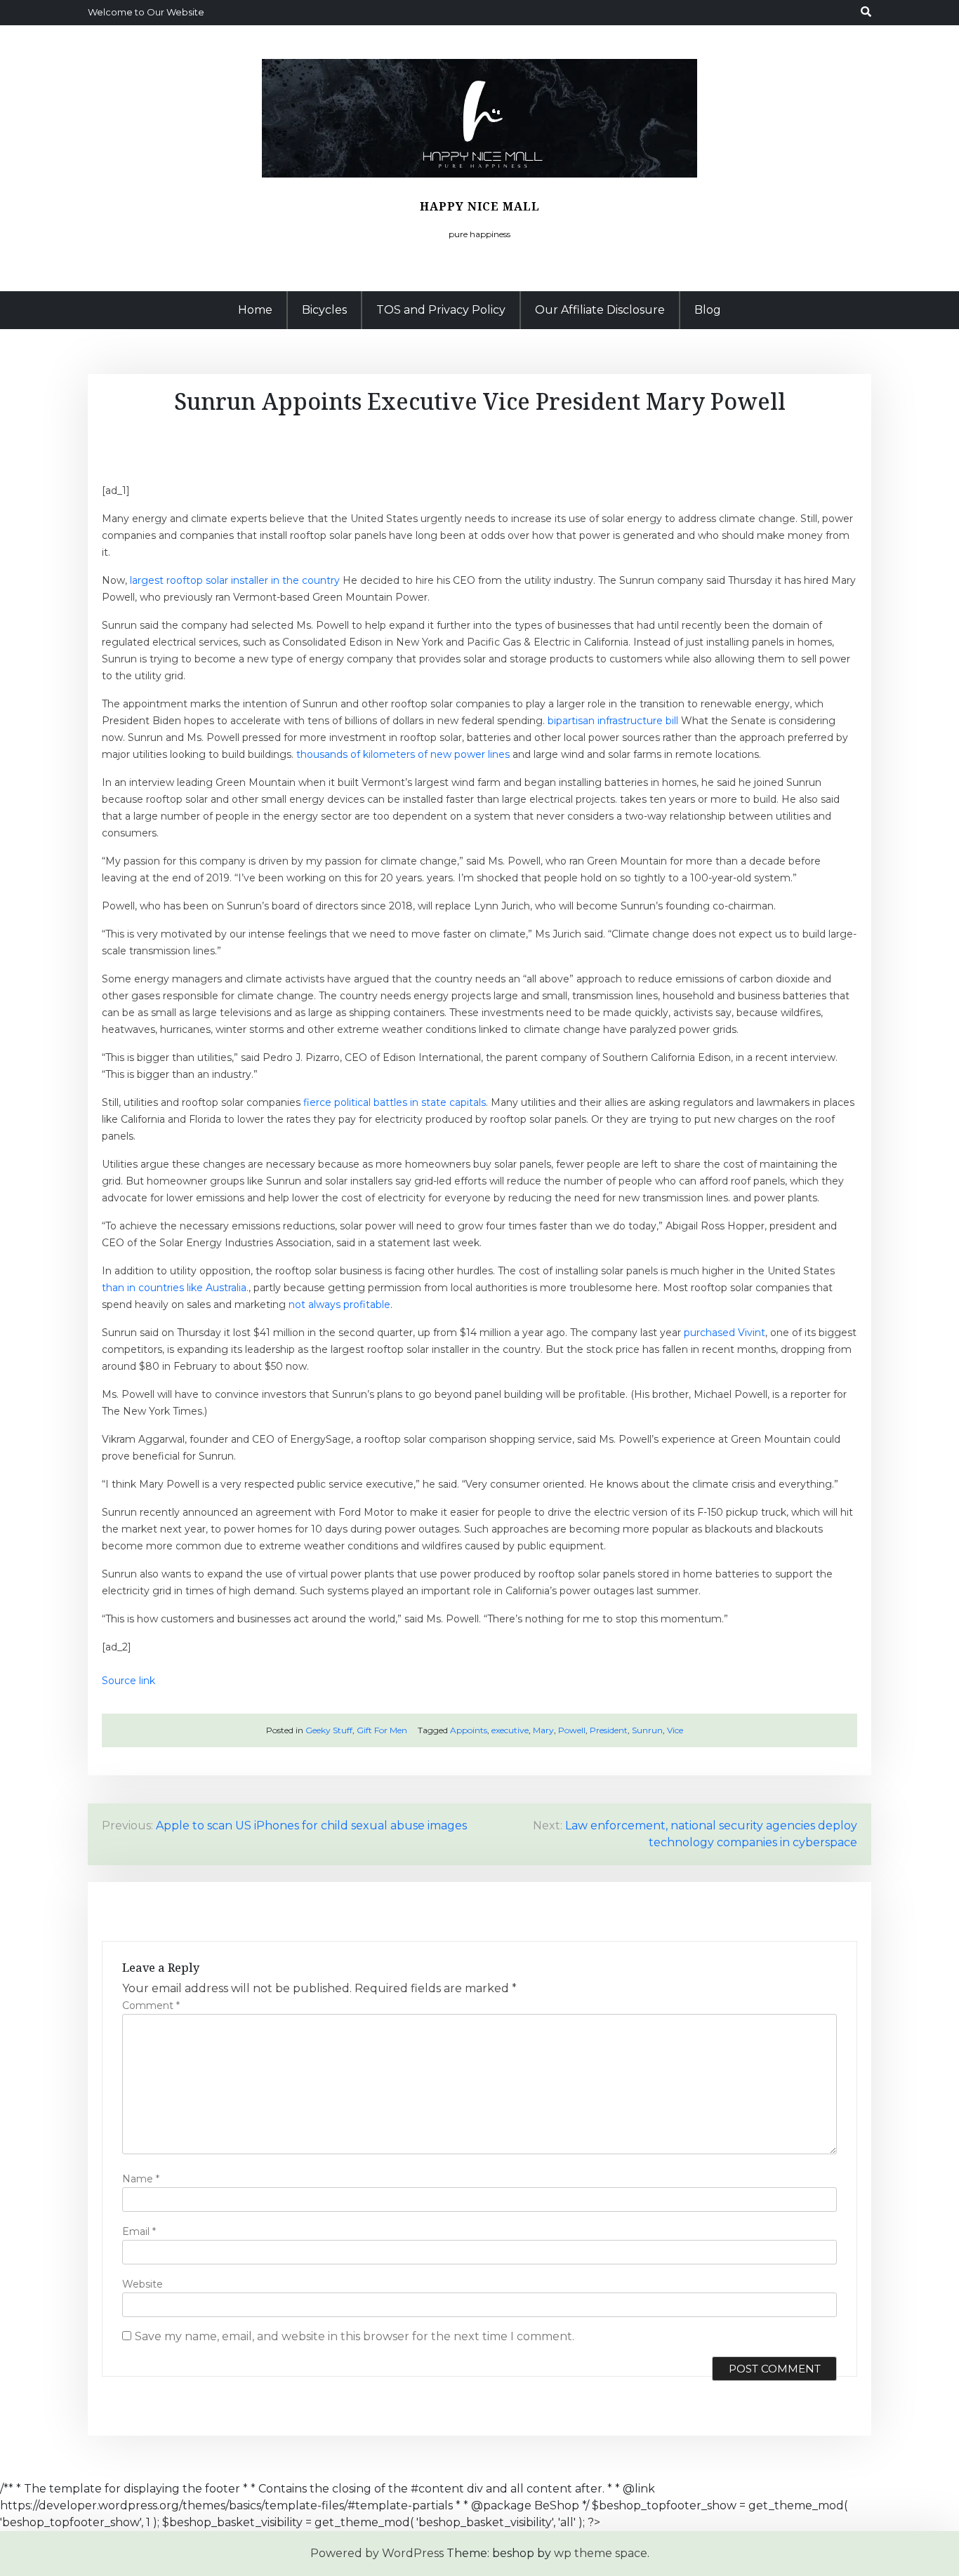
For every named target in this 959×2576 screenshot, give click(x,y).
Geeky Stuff (329, 1730)
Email (139, 2231)
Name (141, 2179)
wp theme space (601, 2553)
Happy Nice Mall (480, 206)
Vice (675, 1730)
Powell (572, 1730)
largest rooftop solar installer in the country (235, 580)
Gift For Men (382, 1730)
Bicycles (324, 310)
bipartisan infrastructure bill (613, 721)
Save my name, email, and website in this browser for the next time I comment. (355, 2336)
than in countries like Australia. (175, 1288)
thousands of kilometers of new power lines (403, 754)
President (609, 1730)
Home (255, 310)
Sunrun (647, 1730)
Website (143, 2284)
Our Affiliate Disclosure (600, 310)
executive (510, 1730)
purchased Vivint (725, 1333)
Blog (708, 310)
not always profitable (339, 1304)
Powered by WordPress (377, 2553)
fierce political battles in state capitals (395, 1102)
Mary (543, 1730)
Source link (128, 1681)
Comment (151, 2006)
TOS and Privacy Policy (441, 310)
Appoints (469, 1730)
